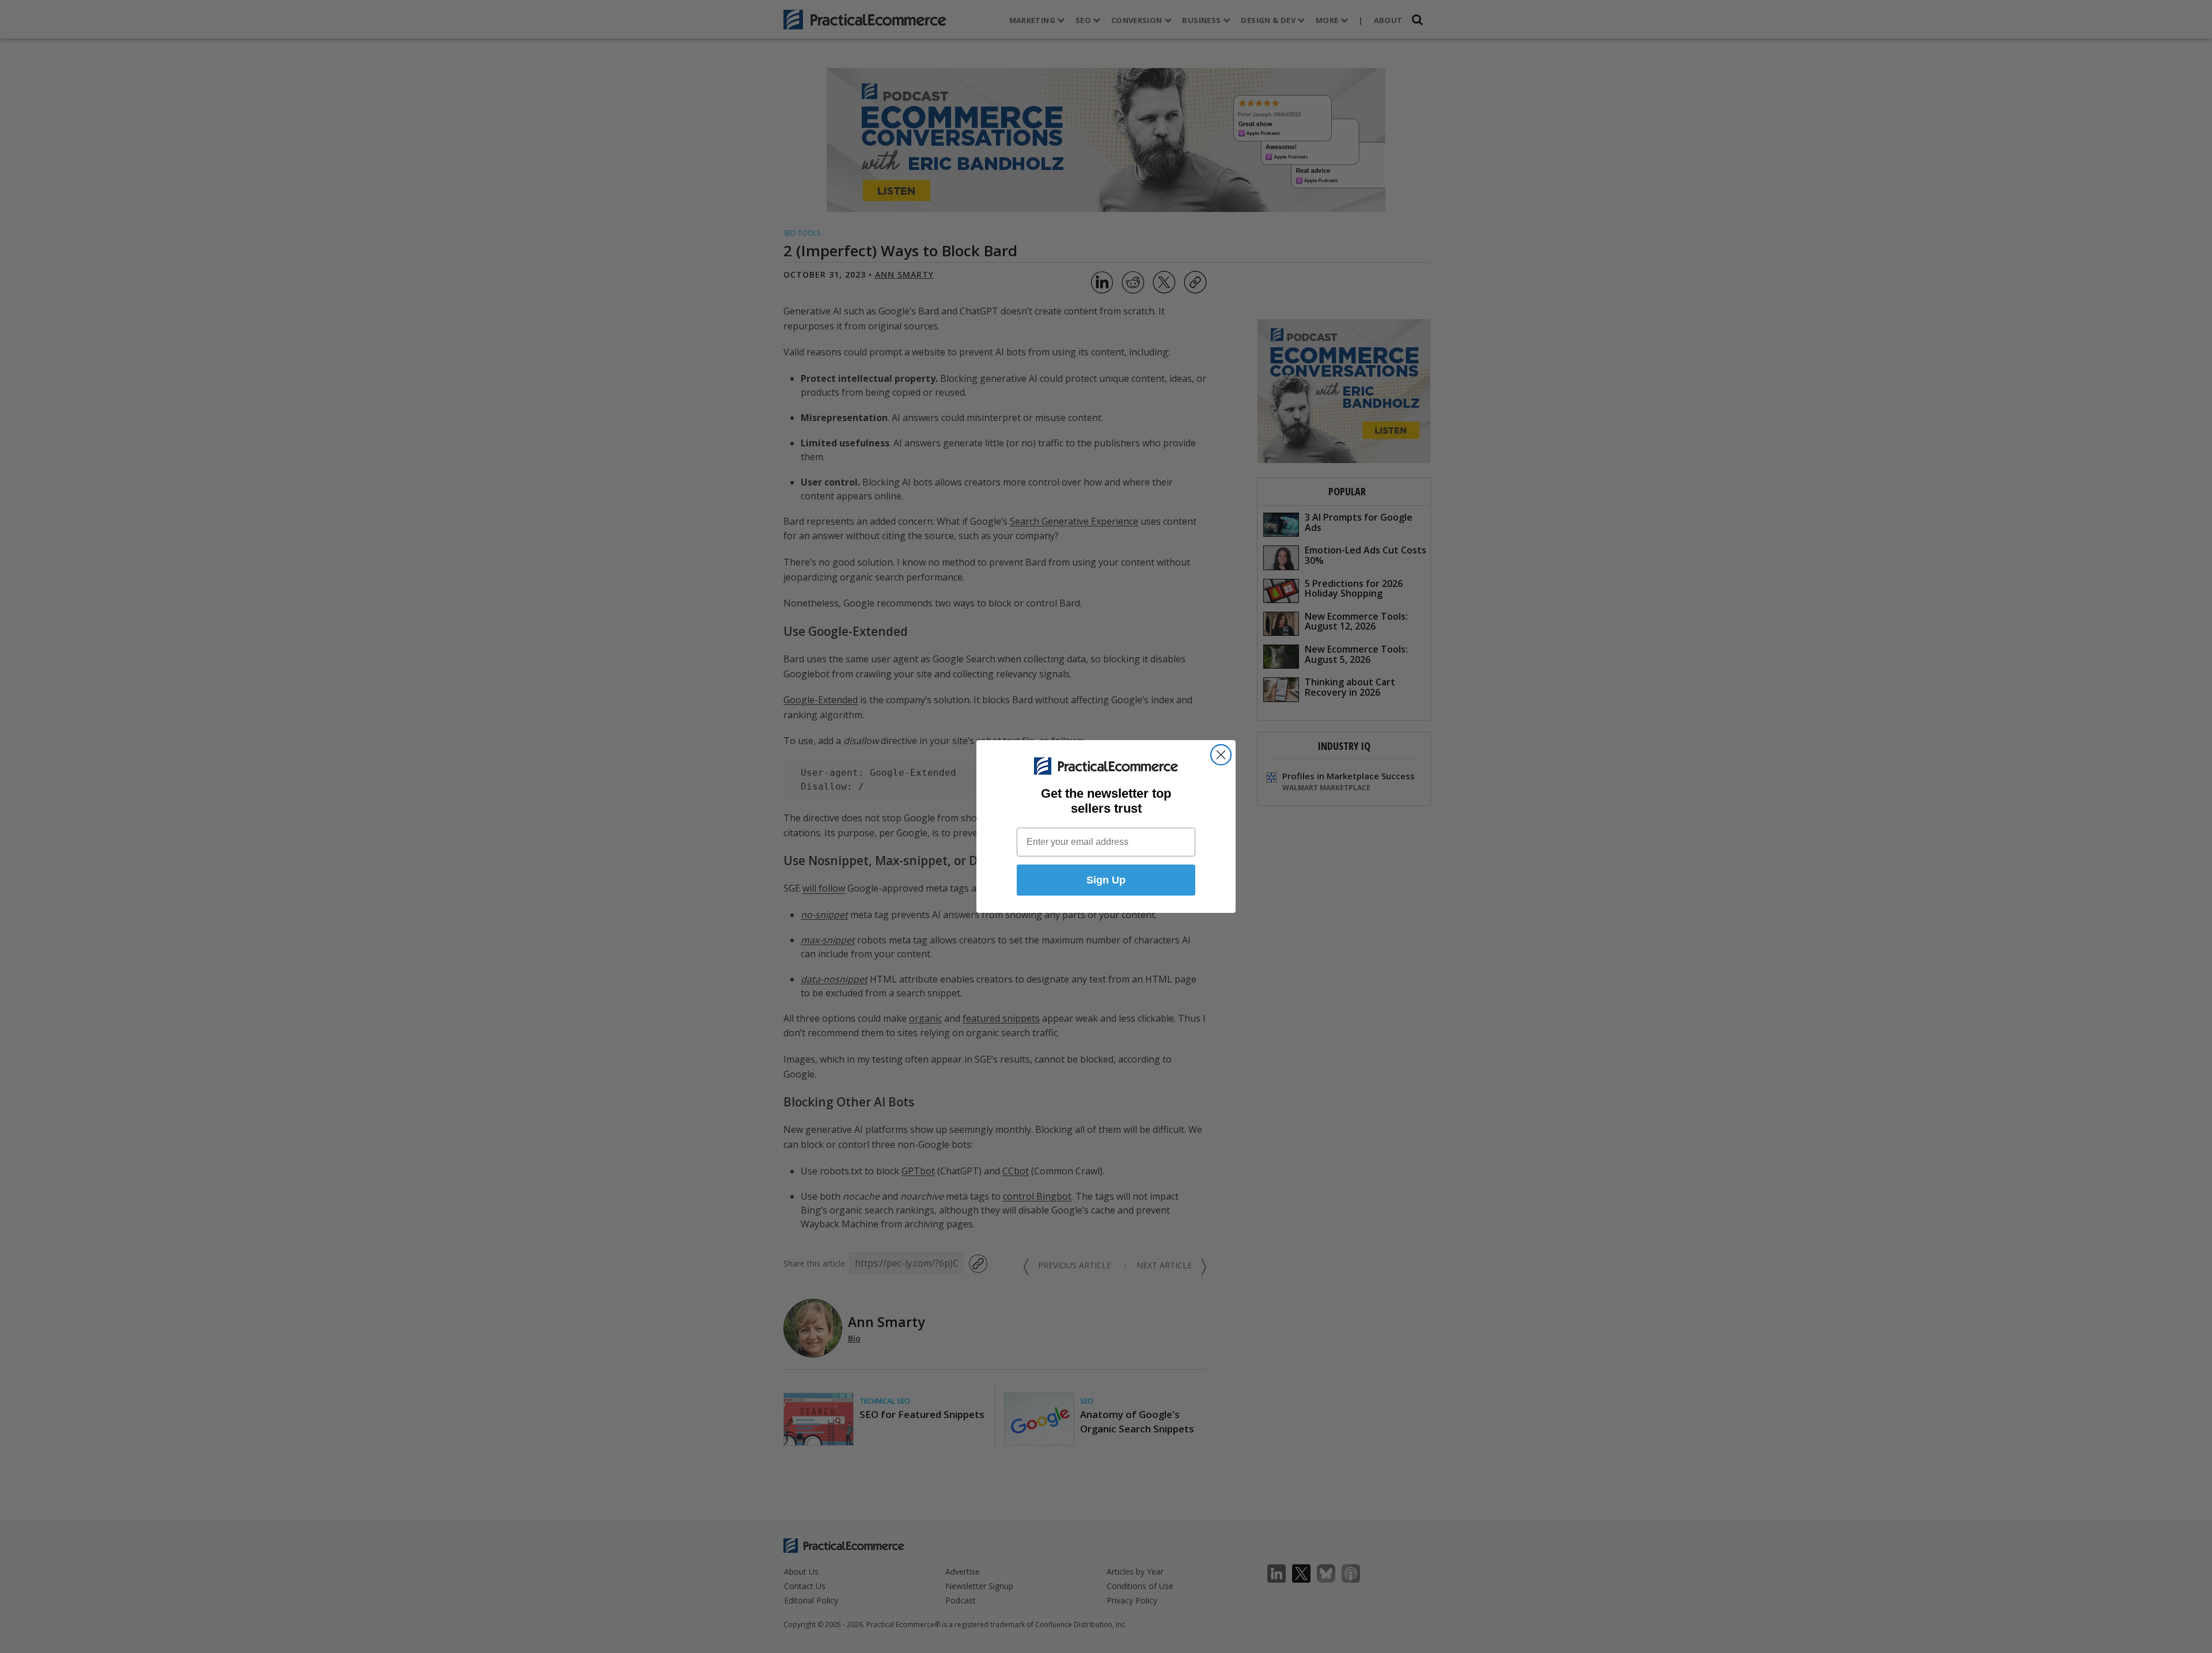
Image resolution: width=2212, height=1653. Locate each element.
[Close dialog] (1221, 755)
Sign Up (1106, 880)
